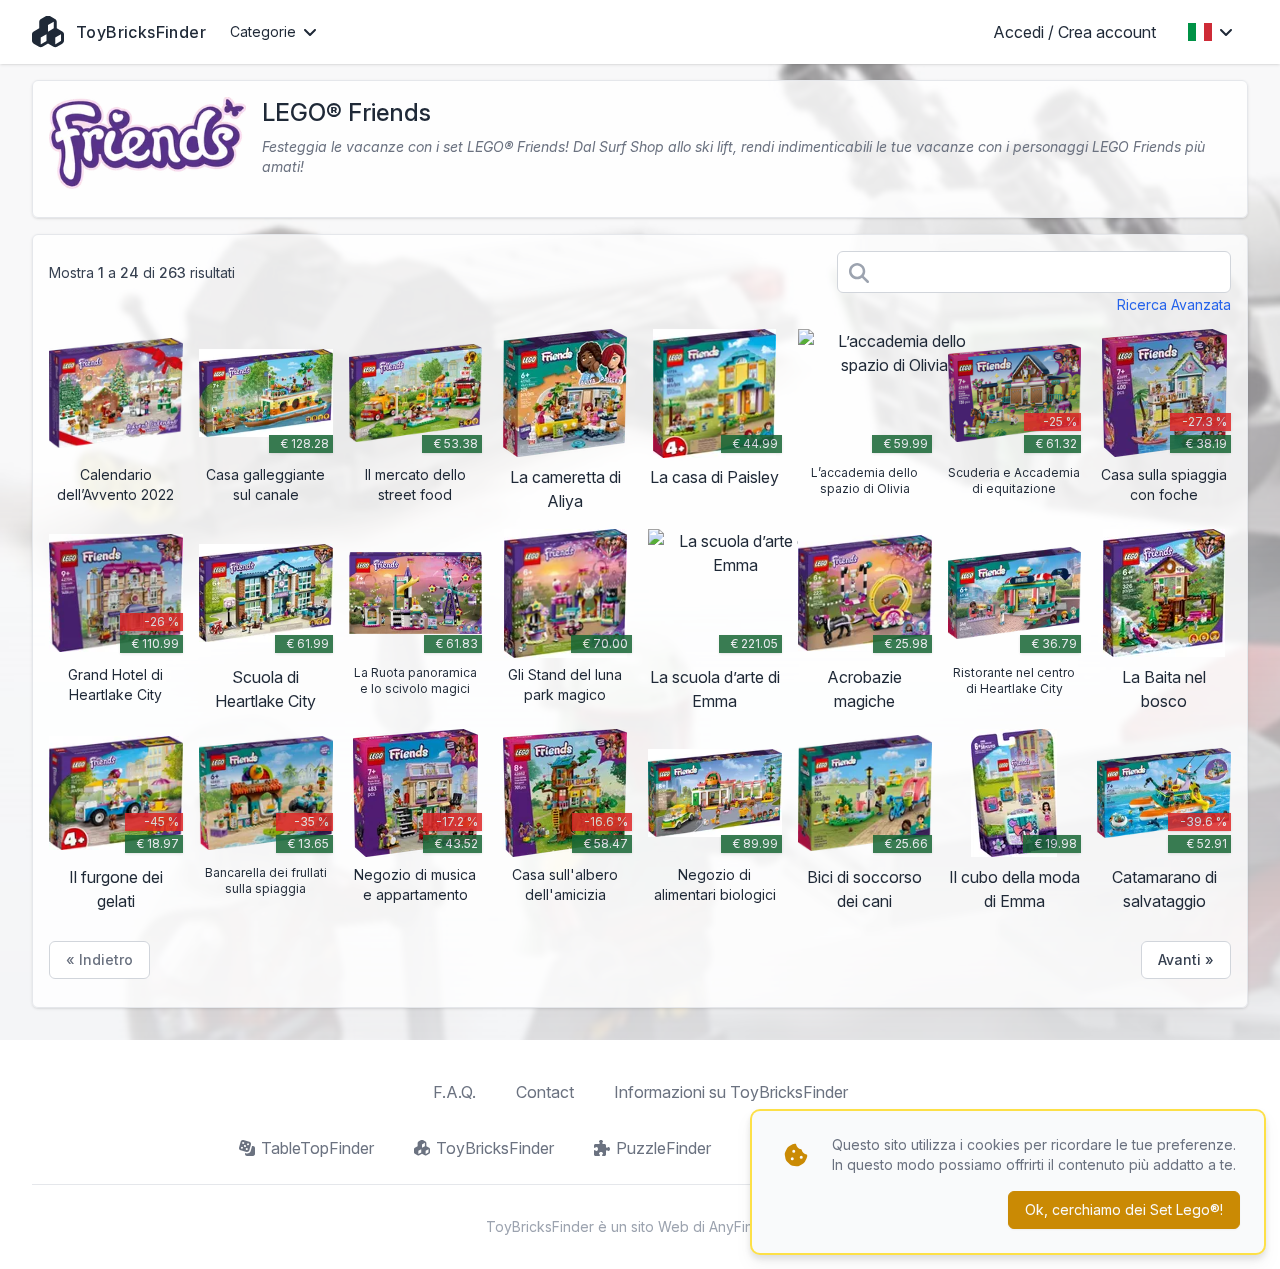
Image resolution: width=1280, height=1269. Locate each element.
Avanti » (1186, 959)
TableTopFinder (317, 1148)
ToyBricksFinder (495, 1148)
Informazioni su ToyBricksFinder (731, 1092)
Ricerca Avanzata (1174, 304)
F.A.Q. (454, 1092)
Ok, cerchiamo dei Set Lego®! (1124, 1209)
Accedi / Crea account (1074, 32)
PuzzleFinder (663, 1148)
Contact (545, 1092)
